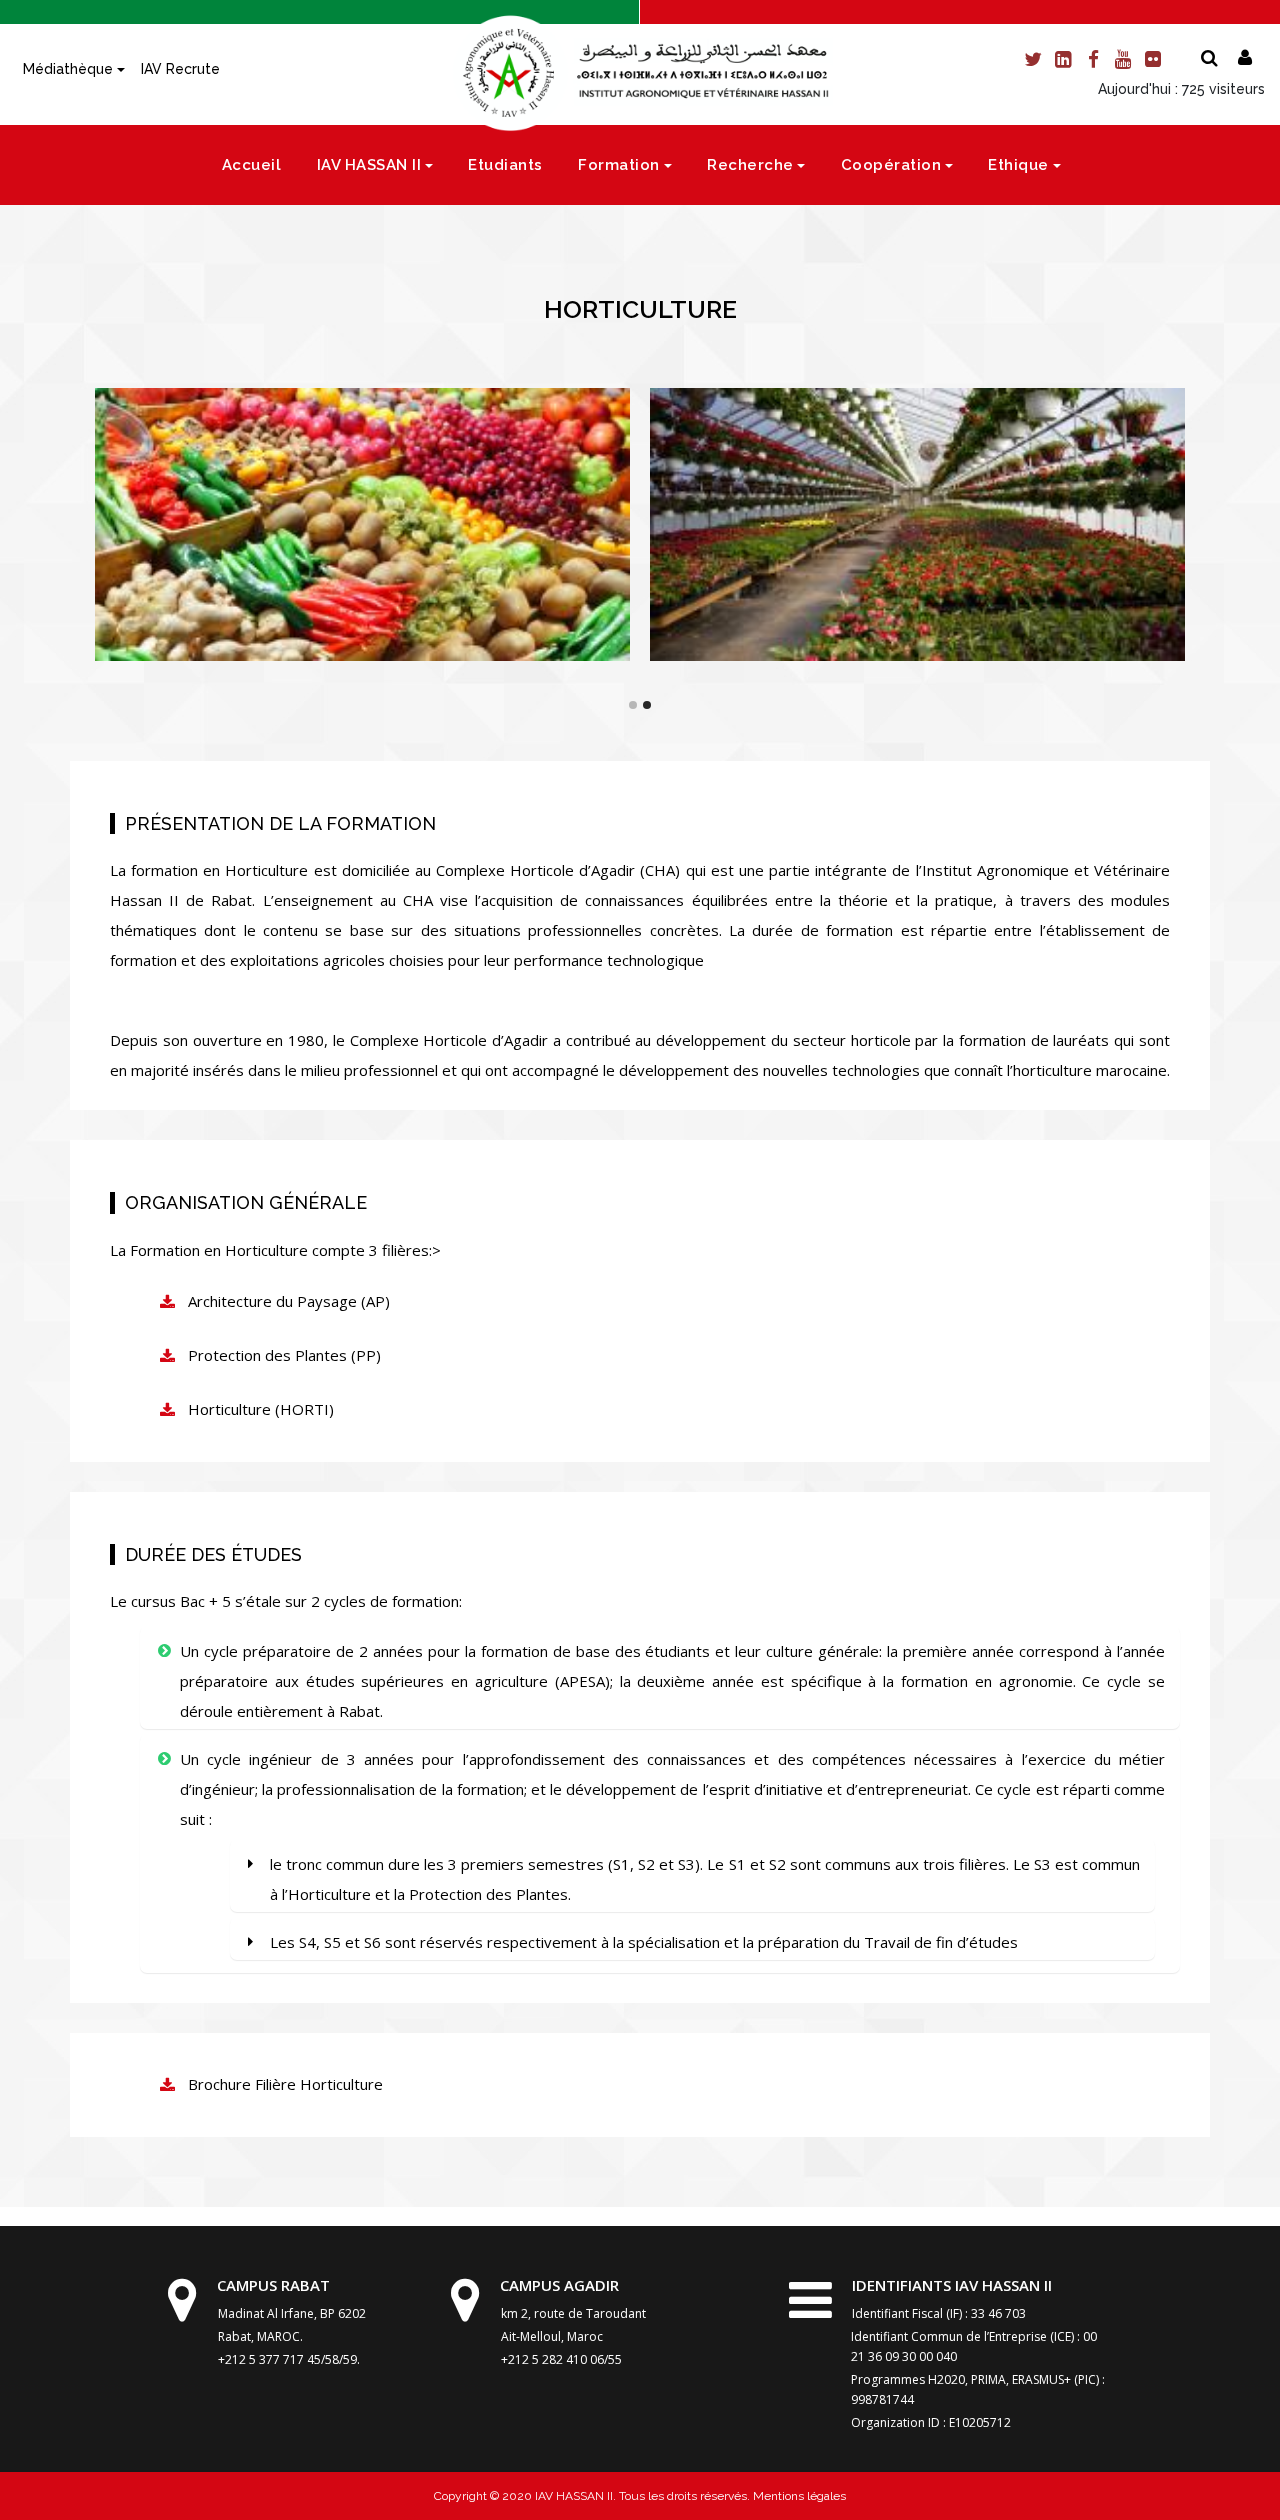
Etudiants (505, 165)
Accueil (252, 165)
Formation (619, 165)
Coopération (891, 165)
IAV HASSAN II (369, 165)
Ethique (1018, 165)
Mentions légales (798, 2496)
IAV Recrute (180, 69)
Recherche (750, 165)
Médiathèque (68, 69)
